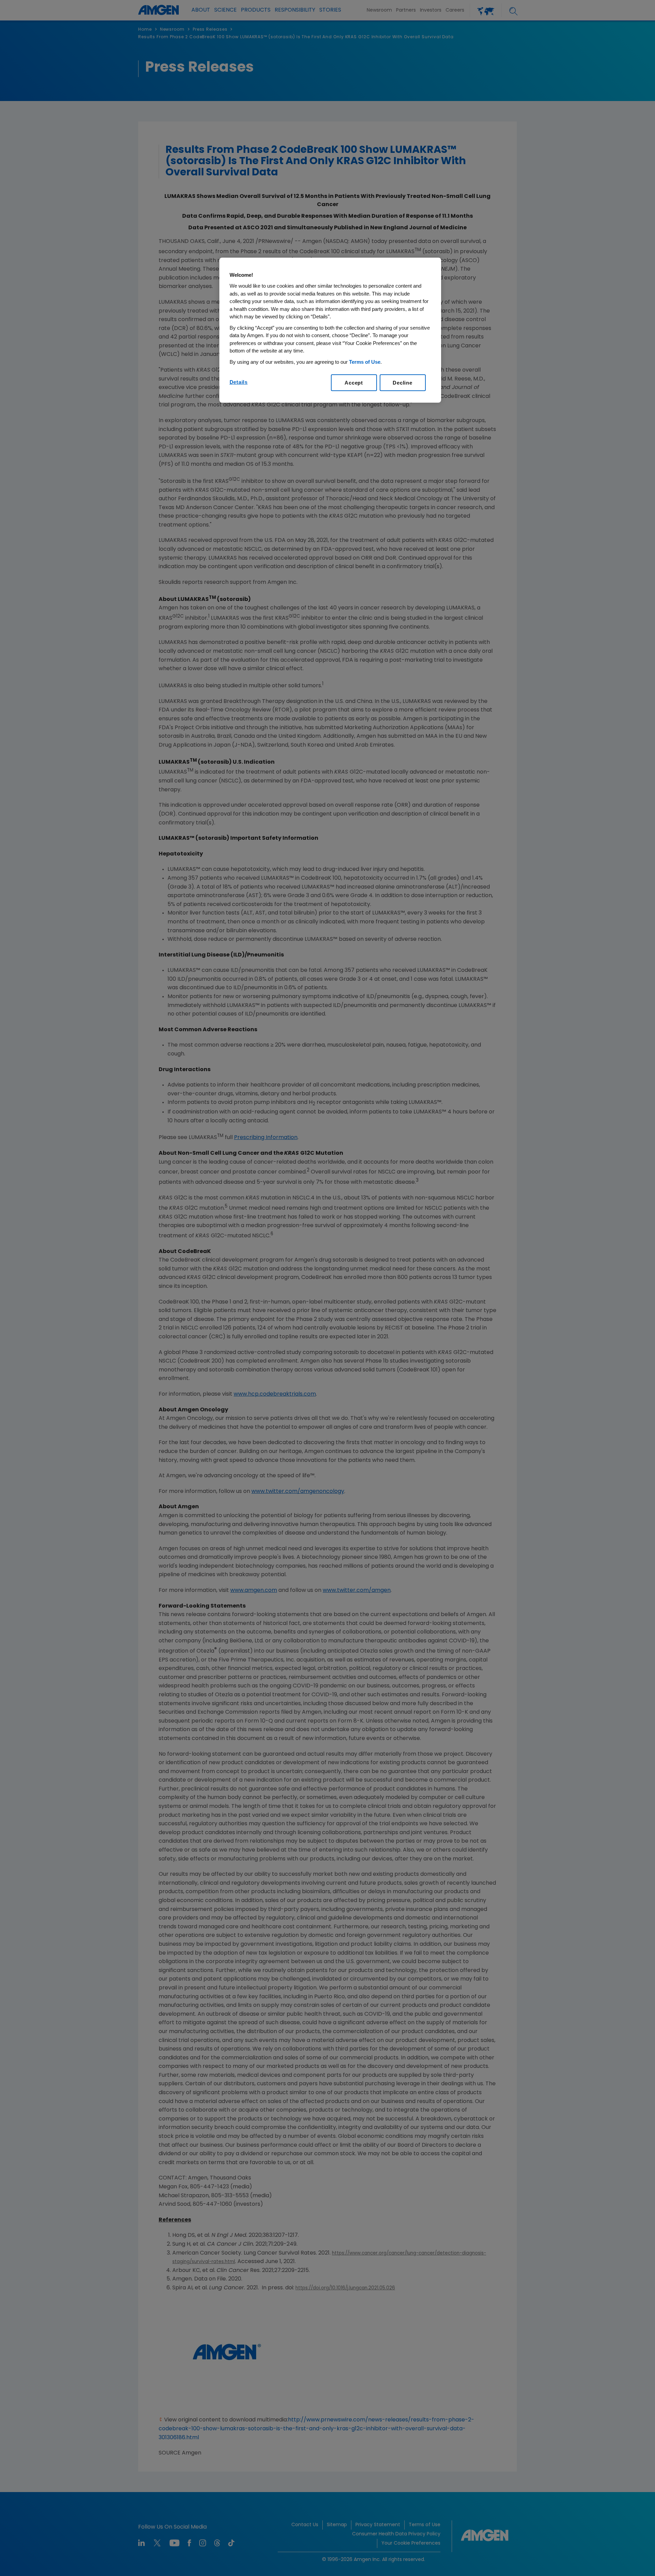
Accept (354, 383)
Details (239, 382)
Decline (402, 383)
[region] (330, 330)
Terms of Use (365, 362)
